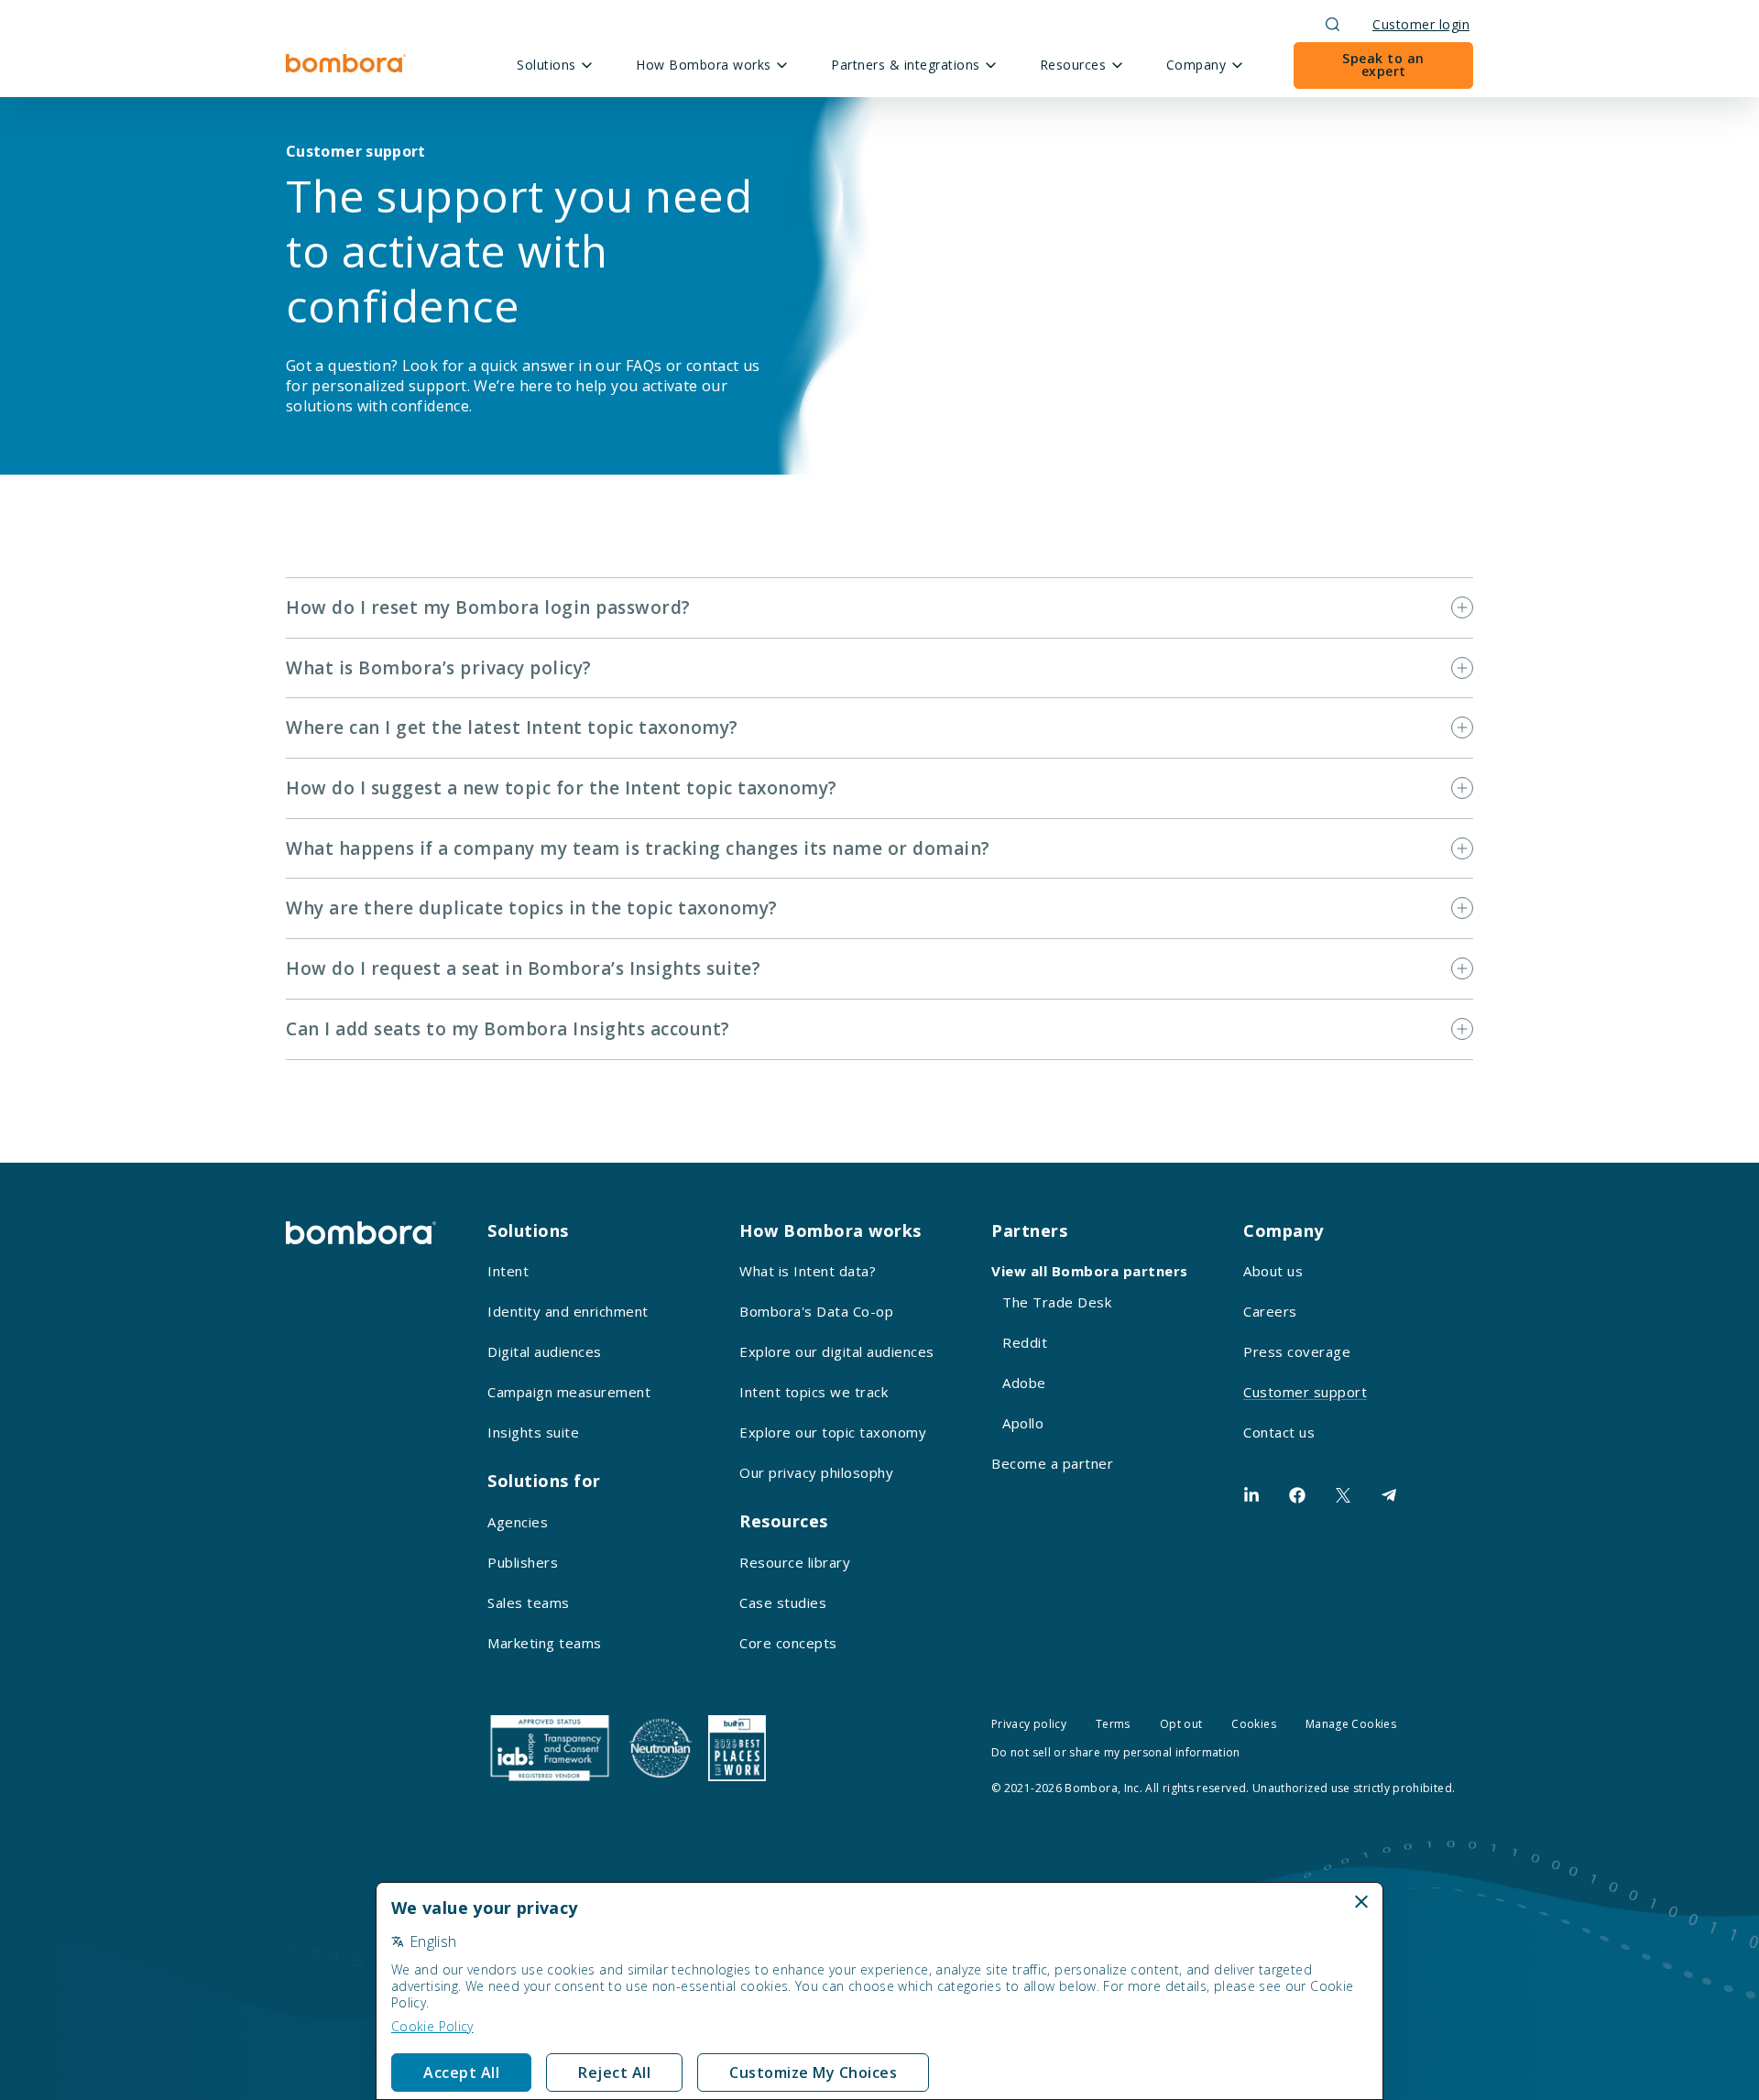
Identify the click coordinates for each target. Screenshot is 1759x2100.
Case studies (783, 1602)
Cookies (1254, 1724)
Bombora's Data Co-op (816, 1311)
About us (1273, 1271)
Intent (508, 1271)
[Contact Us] (1389, 1495)
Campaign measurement (569, 1392)
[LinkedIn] (1251, 1495)
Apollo (1023, 1423)
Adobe (1024, 1383)
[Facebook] (1297, 1495)
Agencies (518, 1522)
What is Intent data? (808, 1271)
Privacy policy (1029, 1724)
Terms (1113, 1724)
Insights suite (533, 1432)
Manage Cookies (1351, 1724)
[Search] (1333, 24)
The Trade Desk (1057, 1302)
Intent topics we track (814, 1392)
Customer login (1421, 24)
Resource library (795, 1562)
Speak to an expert (1383, 65)
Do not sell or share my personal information (1116, 1752)
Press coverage (1297, 1351)
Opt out (1181, 1724)
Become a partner (1052, 1463)
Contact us (1279, 1432)
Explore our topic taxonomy (833, 1432)
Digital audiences (545, 1351)
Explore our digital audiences (837, 1351)
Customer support (1305, 1392)
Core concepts (788, 1643)
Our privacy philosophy (816, 1472)
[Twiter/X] (1343, 1495)
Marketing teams (545, 1643)
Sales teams (529, 1602)
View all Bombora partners (1090, 1271)
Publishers (523, 1562)
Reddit (1025, 1342)
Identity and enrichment (568, 1311)
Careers (1270, 1311)
